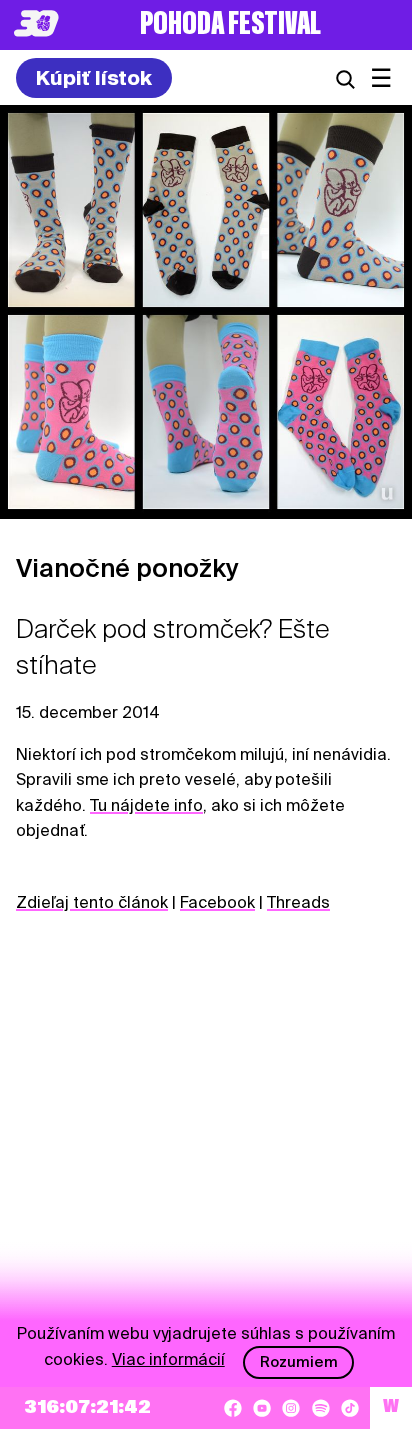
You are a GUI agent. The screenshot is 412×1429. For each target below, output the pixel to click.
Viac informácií (168, 1359)
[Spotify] (321, 1408)
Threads (298, 902)
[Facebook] (233, 1408)
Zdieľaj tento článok (92, 902)
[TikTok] (350, 1408)
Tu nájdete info (146, 805)
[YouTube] (262, 1408)
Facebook (217, 902)
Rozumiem (299, 1362)
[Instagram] (291, 1408)
